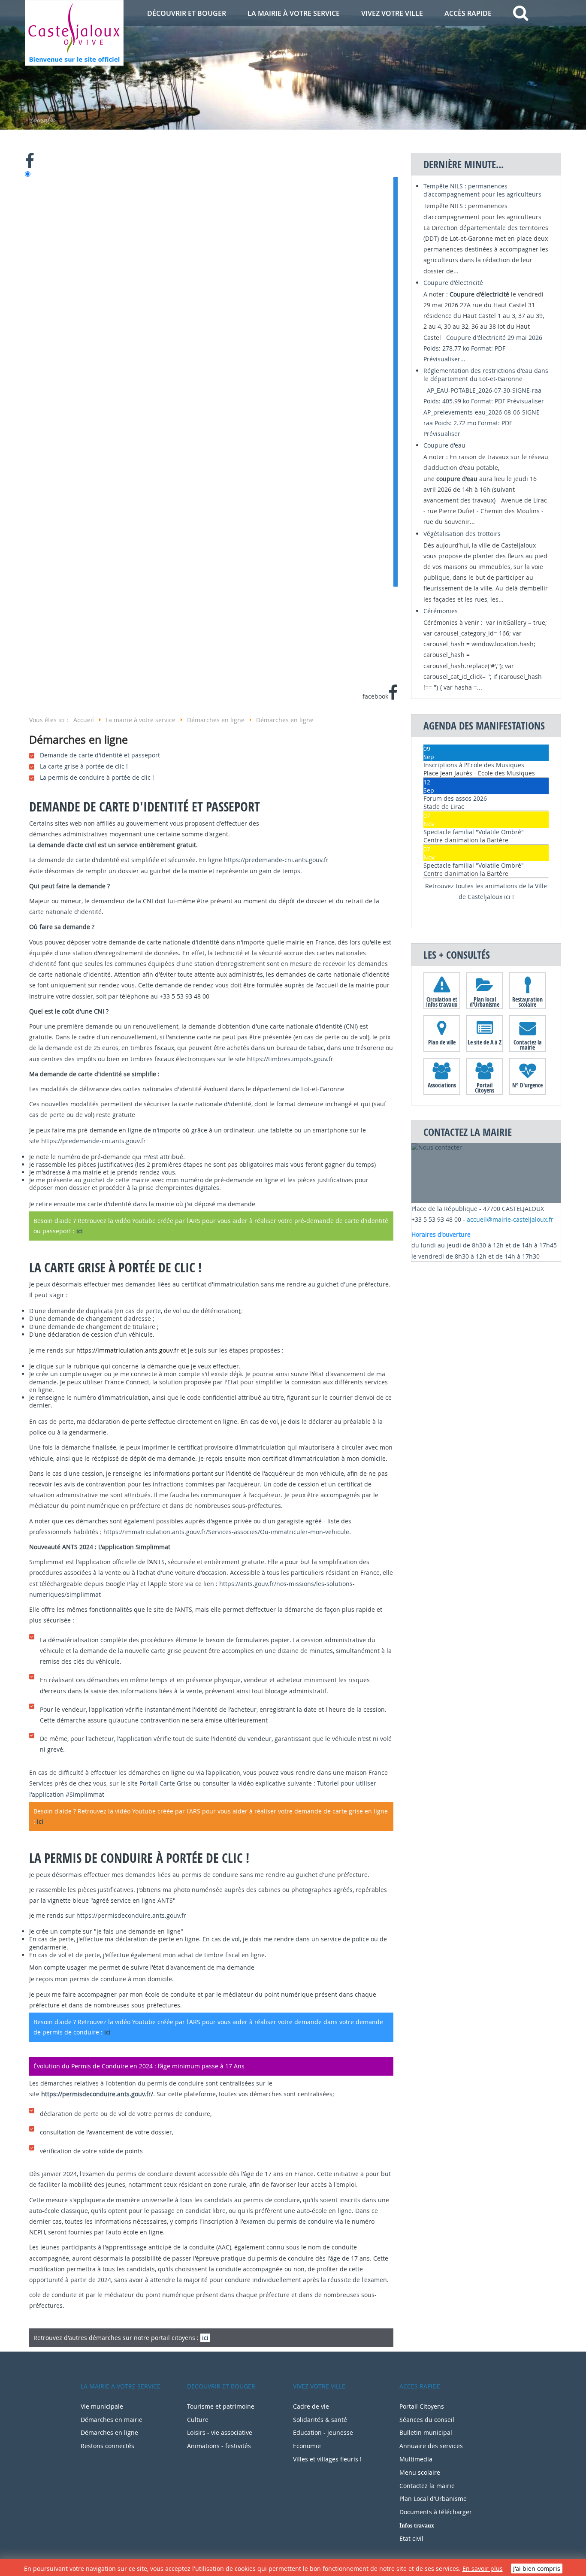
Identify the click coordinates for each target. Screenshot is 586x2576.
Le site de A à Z (485, 1042)
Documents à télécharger (436, 2512)
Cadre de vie (311, 2406)
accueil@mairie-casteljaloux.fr (510, 1219)
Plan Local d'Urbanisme (433, 2499)
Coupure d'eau (444, 445)
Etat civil (411, 2538)
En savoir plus (483, 2568)
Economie (307, 2446)
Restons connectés (107, 2446)
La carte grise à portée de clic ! (84, 766)
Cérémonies (441, 611)
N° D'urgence (527, 1085)
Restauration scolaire (527, 1002)
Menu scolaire (420, 2472)
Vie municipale (102, 2406)
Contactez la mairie (528, 1044)
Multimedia (416, 2459)
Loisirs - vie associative (220, 2432)
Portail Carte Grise (166, 1783)
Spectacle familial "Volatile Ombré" (474, 832)
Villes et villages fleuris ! (327, 2459)
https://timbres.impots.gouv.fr (290, 1059)
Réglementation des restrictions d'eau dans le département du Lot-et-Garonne (486, 375)
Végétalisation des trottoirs (462, 534)
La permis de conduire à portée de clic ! (97, 777)
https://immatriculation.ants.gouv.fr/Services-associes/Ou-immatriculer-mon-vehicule (226, 1532)
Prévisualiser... (444, 359)
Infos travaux (417, 2525)
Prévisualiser (526, 401)
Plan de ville (442, 1042)
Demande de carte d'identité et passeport (100, 755)
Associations (442, 1085)
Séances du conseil (427, 2420)
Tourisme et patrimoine (221, 2406)
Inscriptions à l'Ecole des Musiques (474, 765)
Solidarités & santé (320, 2420)
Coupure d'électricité (453, 283)
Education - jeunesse (323, 2432)
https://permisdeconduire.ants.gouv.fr (131, 1915)
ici (80, 1231)
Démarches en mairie (112, 2420)
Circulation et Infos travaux (442, 1002)
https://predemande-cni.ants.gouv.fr (276, 860)
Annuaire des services (431, 2446)
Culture (198, 2420)
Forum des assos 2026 (455, 798)
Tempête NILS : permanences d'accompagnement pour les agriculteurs (482, 190)
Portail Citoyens (485, 1087)
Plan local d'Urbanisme (485, 1002)
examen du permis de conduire (288, 2221)
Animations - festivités (219, 2446)
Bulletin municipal (426, 2432)
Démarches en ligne (109, 2432)
